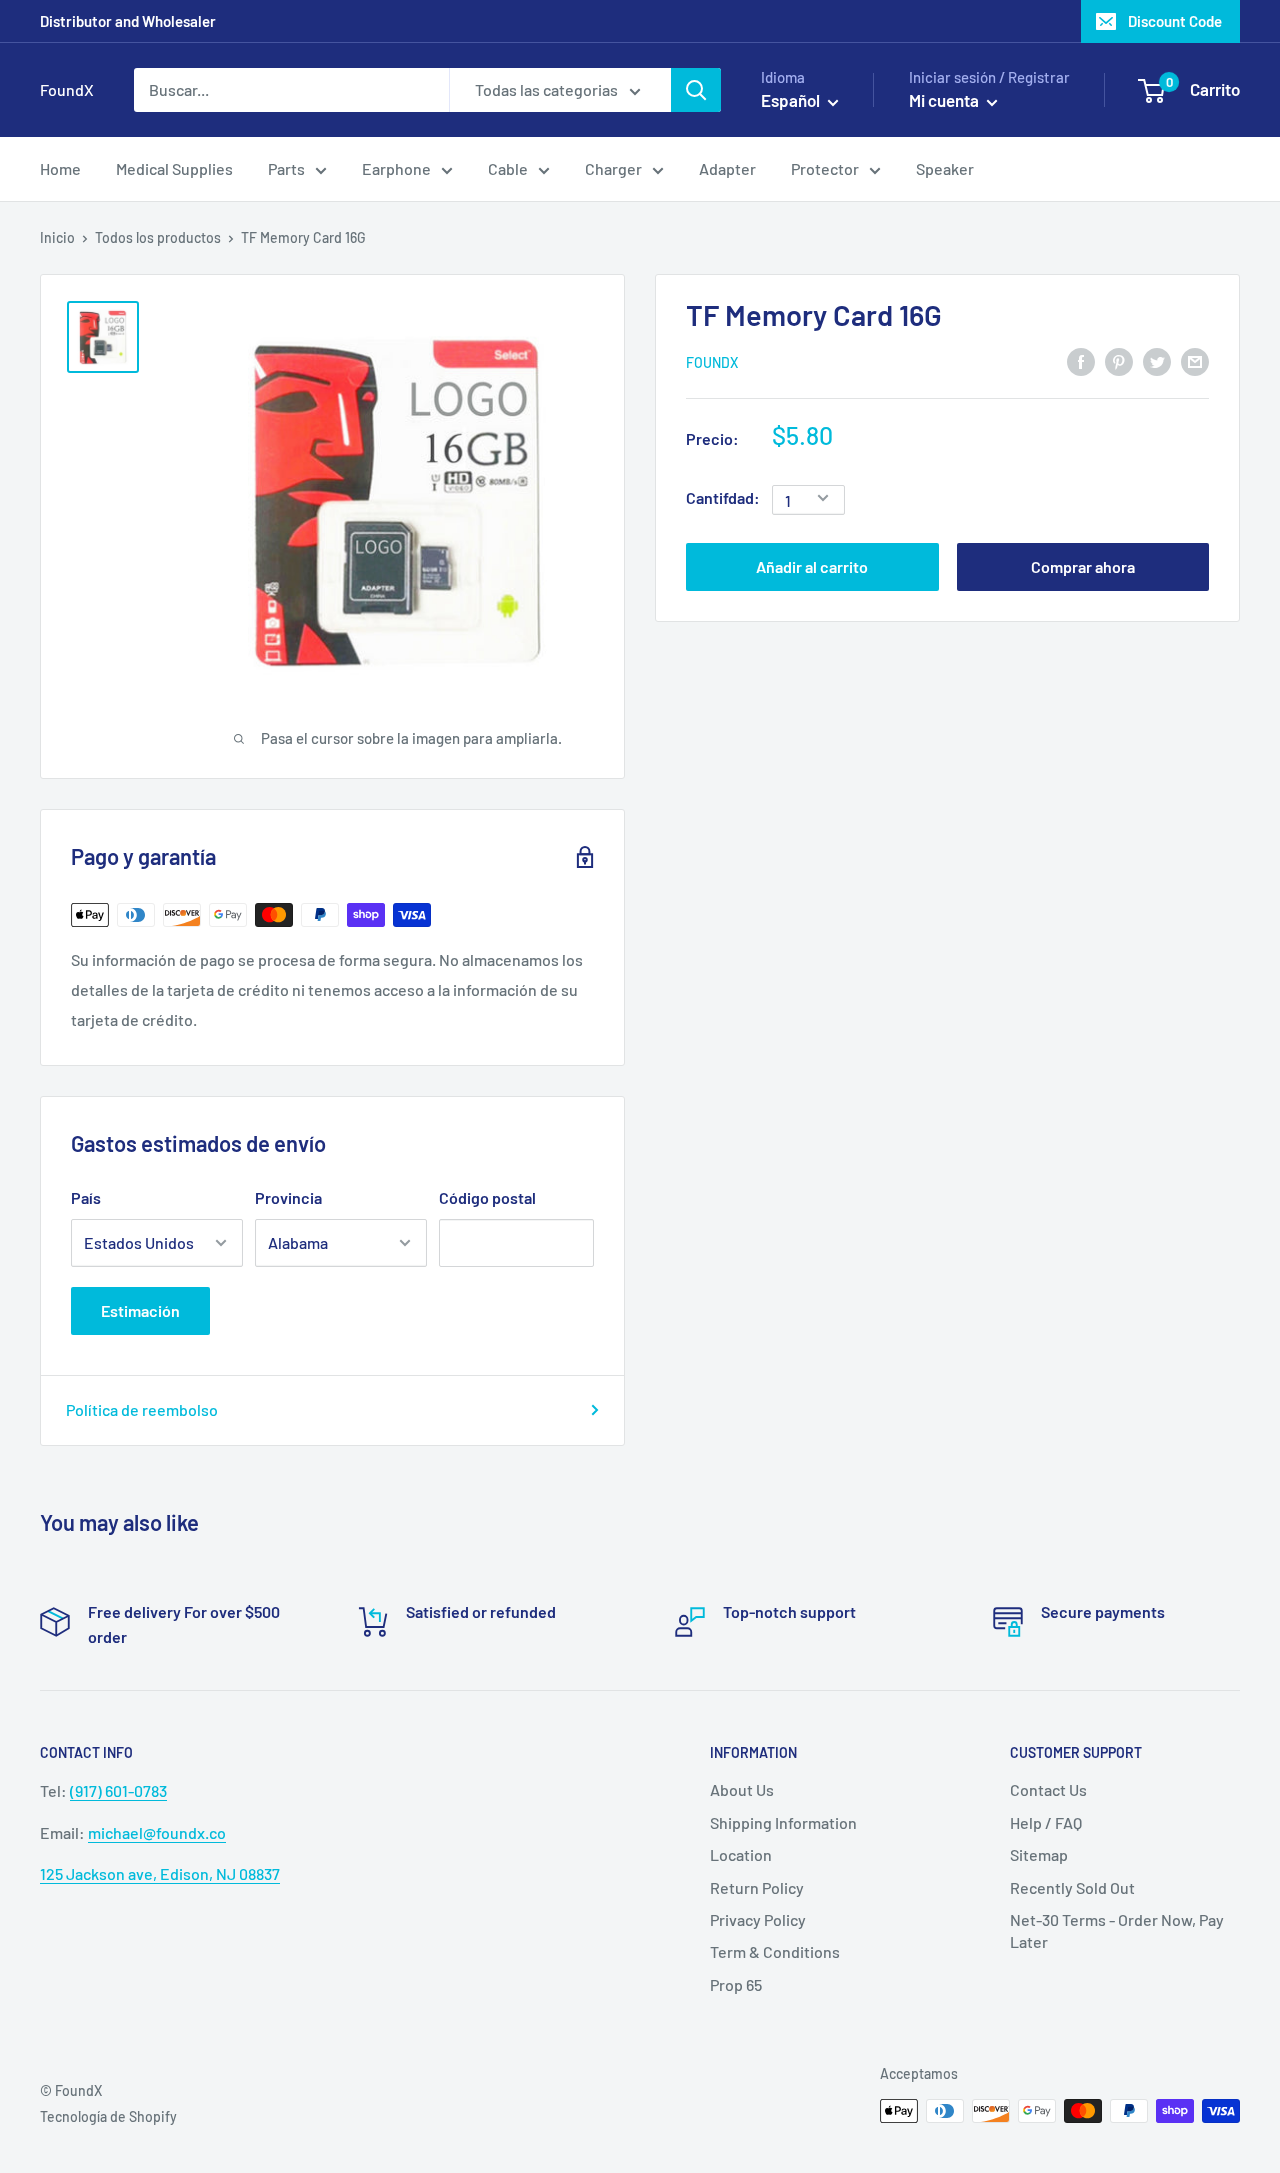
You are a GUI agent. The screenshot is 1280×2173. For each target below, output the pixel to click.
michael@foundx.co (157, 1832)
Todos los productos (158, 237)
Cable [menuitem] (508, 168)
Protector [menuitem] (825, 168)
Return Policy (757, 1887)
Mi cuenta (945, 100)
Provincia (288, 1197)
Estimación (140, 1310)
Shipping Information (783, 1822)
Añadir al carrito (812, 565)
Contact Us (1048, 1789)
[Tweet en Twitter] (1157, 360)
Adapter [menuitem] (727, 168)
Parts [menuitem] (286, 168)
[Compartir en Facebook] (1081, 360)
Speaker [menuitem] (945, 168)
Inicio (57, 237)
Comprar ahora (1083, 565)
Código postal (487, 1197)
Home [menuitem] (60, 168)
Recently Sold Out (1072, 1887)
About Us (742, 1789)
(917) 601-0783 (118, 1790)
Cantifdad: (723, 497)
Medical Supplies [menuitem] (174, 168)
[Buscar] (696, 90)
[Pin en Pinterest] (1119, 360)
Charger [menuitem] (613, 168)
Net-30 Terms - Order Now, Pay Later (1117, 1930)
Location (741, 1854)
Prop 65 (736, 1984)
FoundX (712, 361)
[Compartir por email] (1195, 360)
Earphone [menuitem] (396, 168)
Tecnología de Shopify (108, 2116)
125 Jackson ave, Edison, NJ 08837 (160, 1873)
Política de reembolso (142, 1409)
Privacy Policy (758, 1919)
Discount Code (1175, 21)
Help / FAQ (1046, 1822)
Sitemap (1039, 1854)
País (86, 1197)
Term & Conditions (775, 1951)
